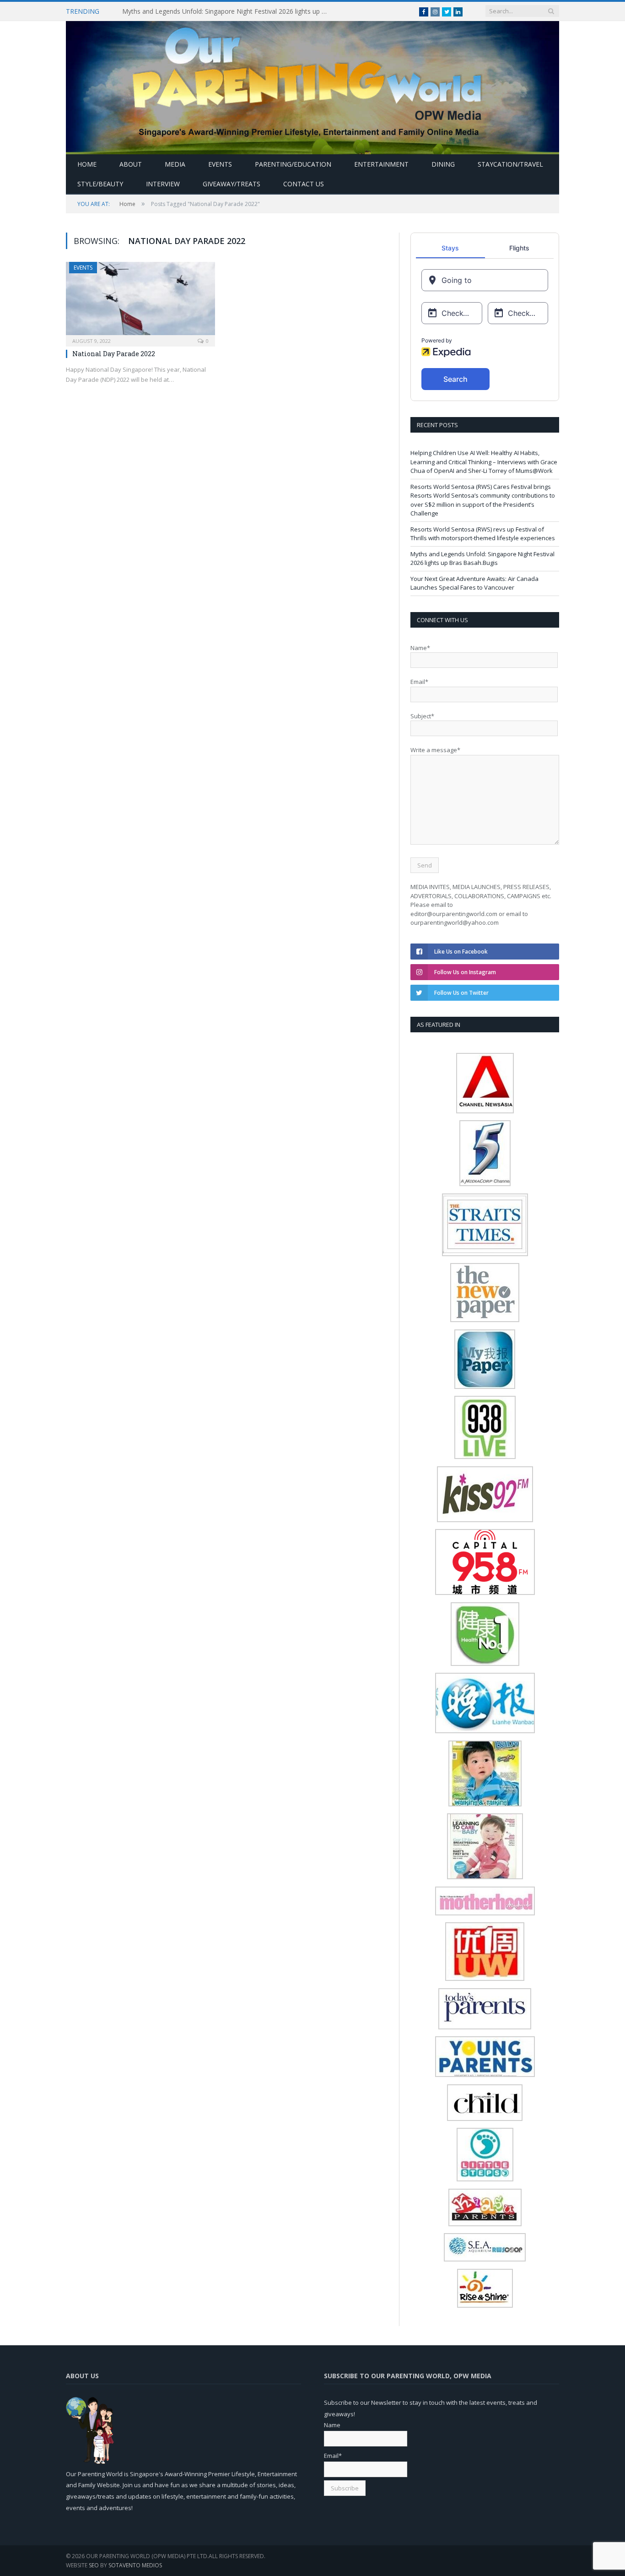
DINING (443, 164)
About (131, 164)
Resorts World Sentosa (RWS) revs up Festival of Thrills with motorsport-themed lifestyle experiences (483, 534)
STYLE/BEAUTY (100, 184)
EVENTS (220, 164)
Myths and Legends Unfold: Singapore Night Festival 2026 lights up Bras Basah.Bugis (227, 11)
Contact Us (304, 184)
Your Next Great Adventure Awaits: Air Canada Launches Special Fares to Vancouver (474, 583)
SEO (94, 2565)
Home (87, 164)
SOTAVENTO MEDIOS (135, 2565)
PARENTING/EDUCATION (293, 164)
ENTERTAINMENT (381, 164)
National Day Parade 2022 (114, 354)
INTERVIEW (163, 184)
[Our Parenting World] (312, 85)
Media (175, 164)
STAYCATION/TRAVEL (510, 164)
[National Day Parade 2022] (140, 301)
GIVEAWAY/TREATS (232, 184)
